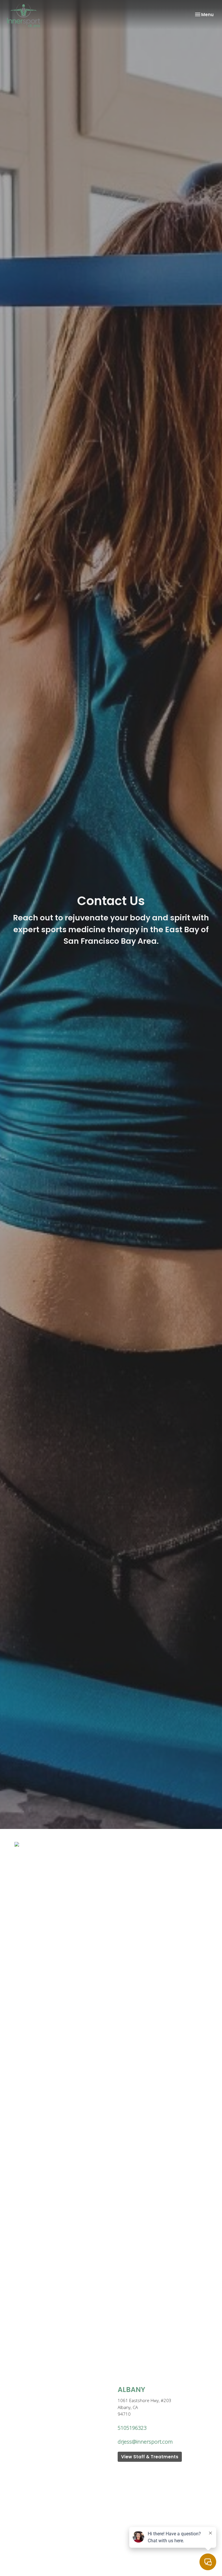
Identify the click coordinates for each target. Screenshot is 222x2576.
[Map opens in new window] (17, 1844)
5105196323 (132, 2428)
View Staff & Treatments (150, 2457)
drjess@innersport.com (145, 2442)
